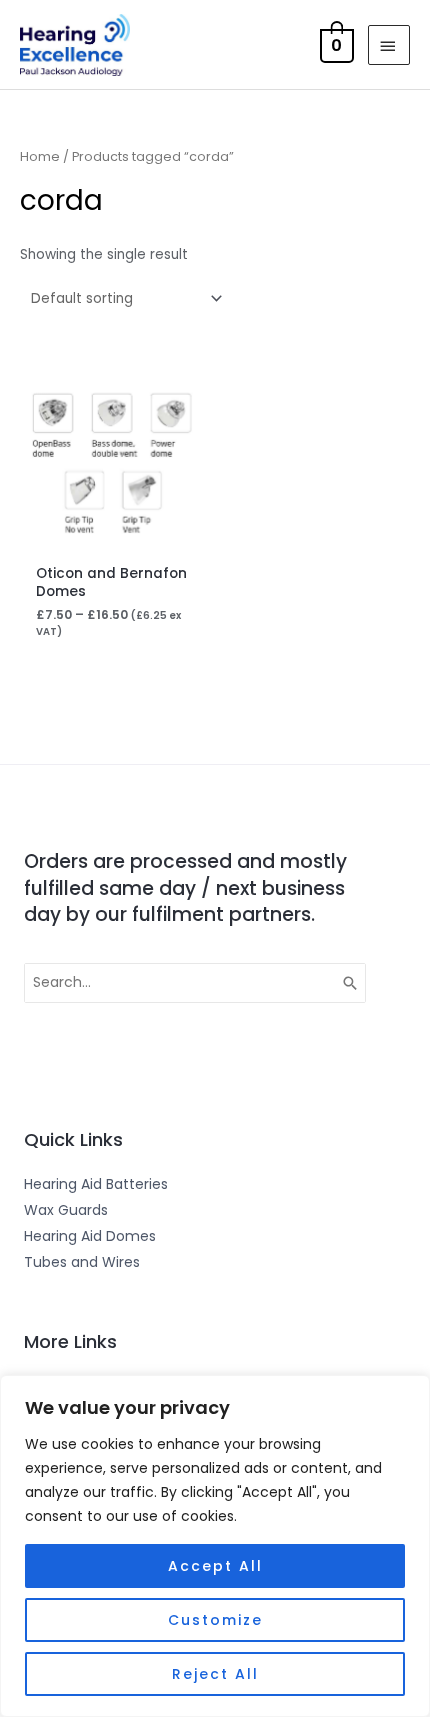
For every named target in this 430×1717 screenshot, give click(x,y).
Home (40, 156)
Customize (215, 1620)
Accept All (215, 1566)
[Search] (351, 983)
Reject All (215, 1674)
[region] (215, 1546)
